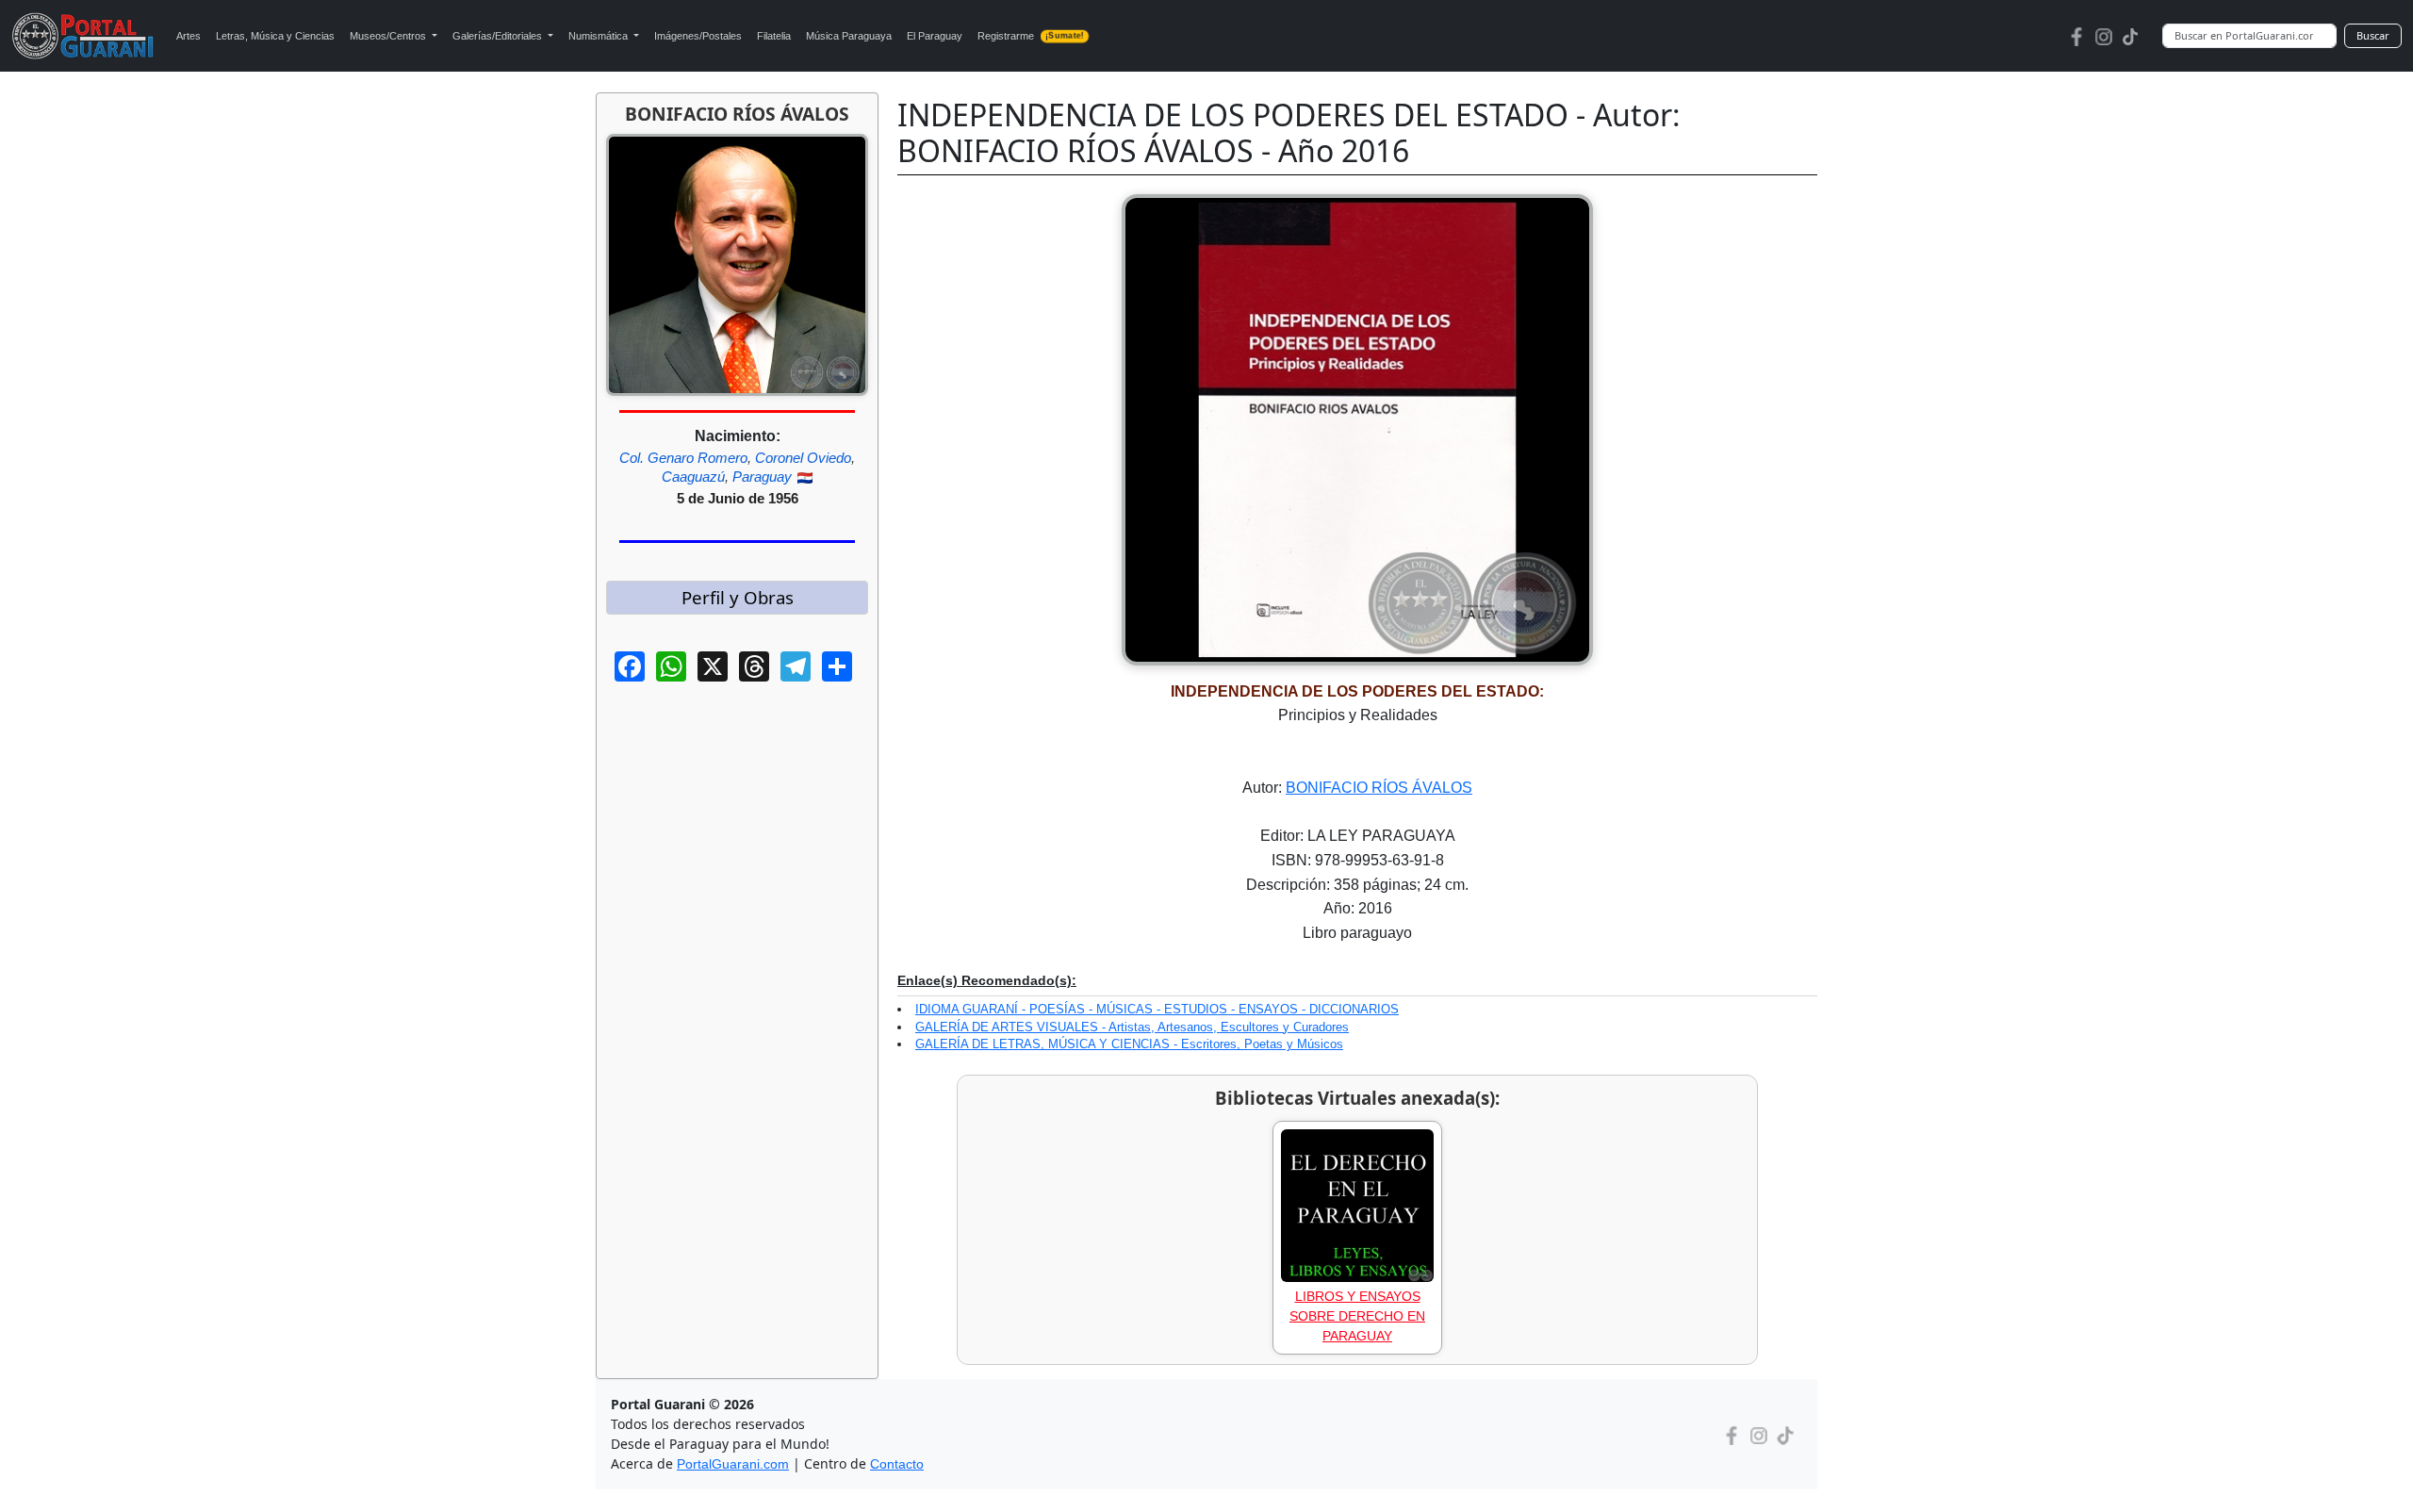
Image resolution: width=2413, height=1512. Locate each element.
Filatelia (774, 36)
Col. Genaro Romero (683, 458)
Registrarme (1030, 36)
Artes (189, 36)
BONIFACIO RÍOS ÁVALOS (1379, 788)
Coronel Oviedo (803, 458)
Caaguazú (693, 477)
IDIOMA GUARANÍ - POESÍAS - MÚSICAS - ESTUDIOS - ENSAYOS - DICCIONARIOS (1157, 1009)
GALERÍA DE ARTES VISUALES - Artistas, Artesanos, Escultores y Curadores (1132, 1027)
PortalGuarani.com (733, 1464)
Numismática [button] (599, 36)
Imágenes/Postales (698, 36)
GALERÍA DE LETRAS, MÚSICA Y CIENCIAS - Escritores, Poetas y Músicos (1129, 1044)
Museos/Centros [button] (389, 36)
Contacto (897, 1464)
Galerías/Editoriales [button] (499, 36)
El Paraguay (935, 36)
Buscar (2373, 35)
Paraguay (762, 477)
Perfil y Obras (738, 597)
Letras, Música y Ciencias (275, 36)
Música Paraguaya (849, 36)
